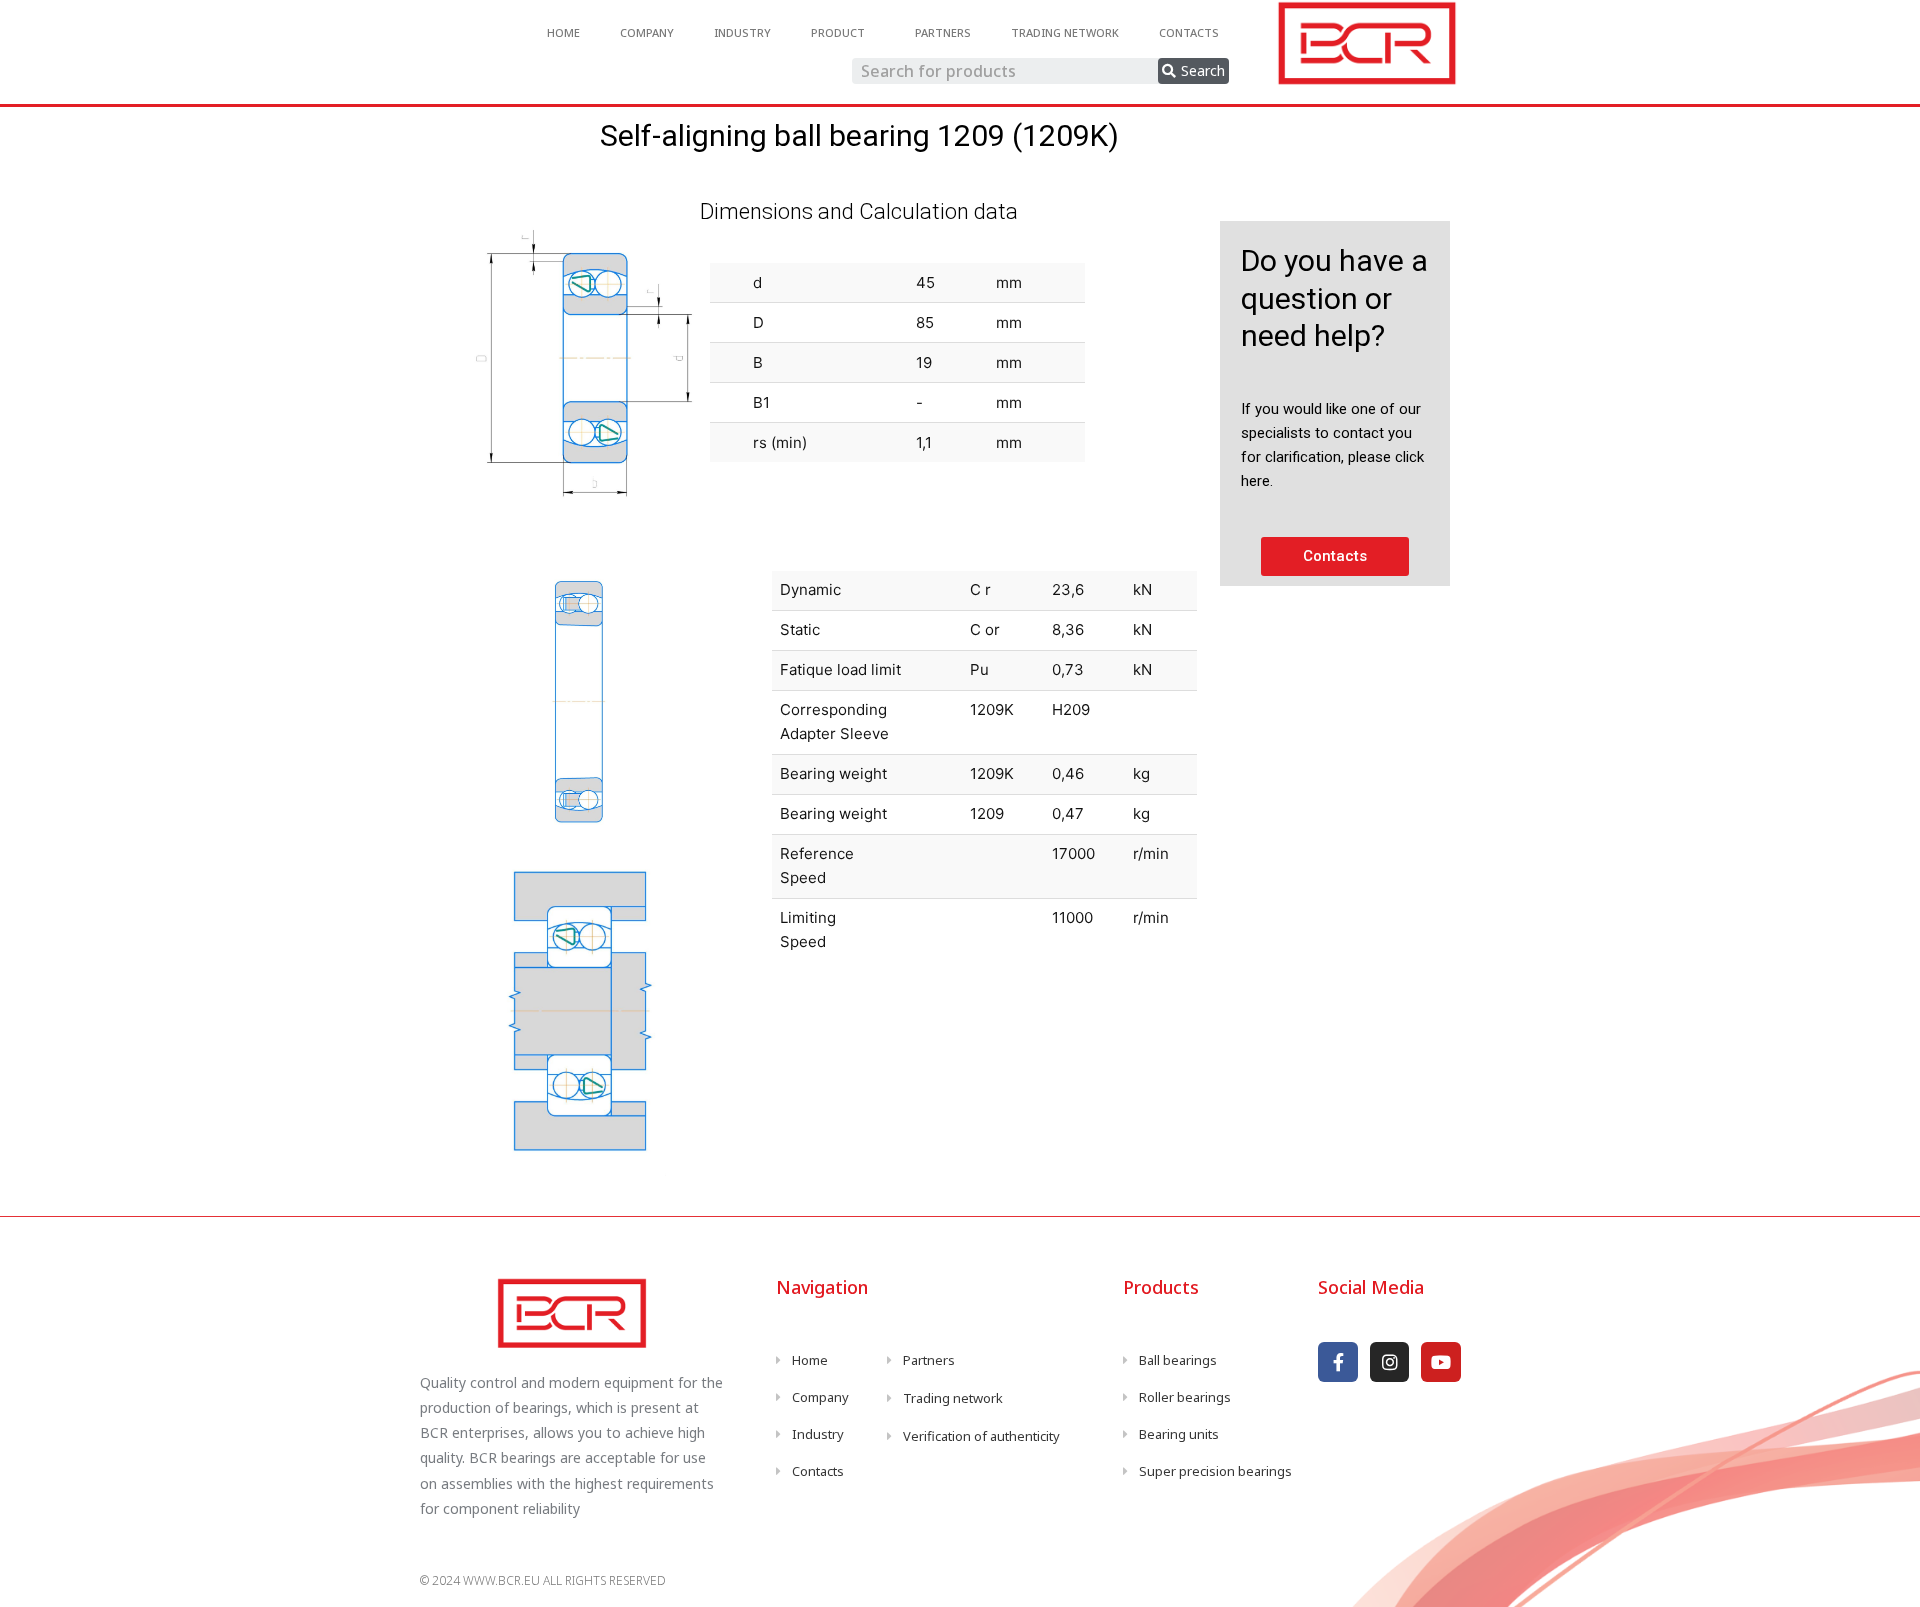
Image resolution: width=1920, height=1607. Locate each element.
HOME (563, 32)
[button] (1335, 556)
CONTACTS (1189, 32)
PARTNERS (943, 32)
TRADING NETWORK (1065, 32)
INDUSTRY (742, 32)
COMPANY (647, 32)
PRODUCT (838, 32)
